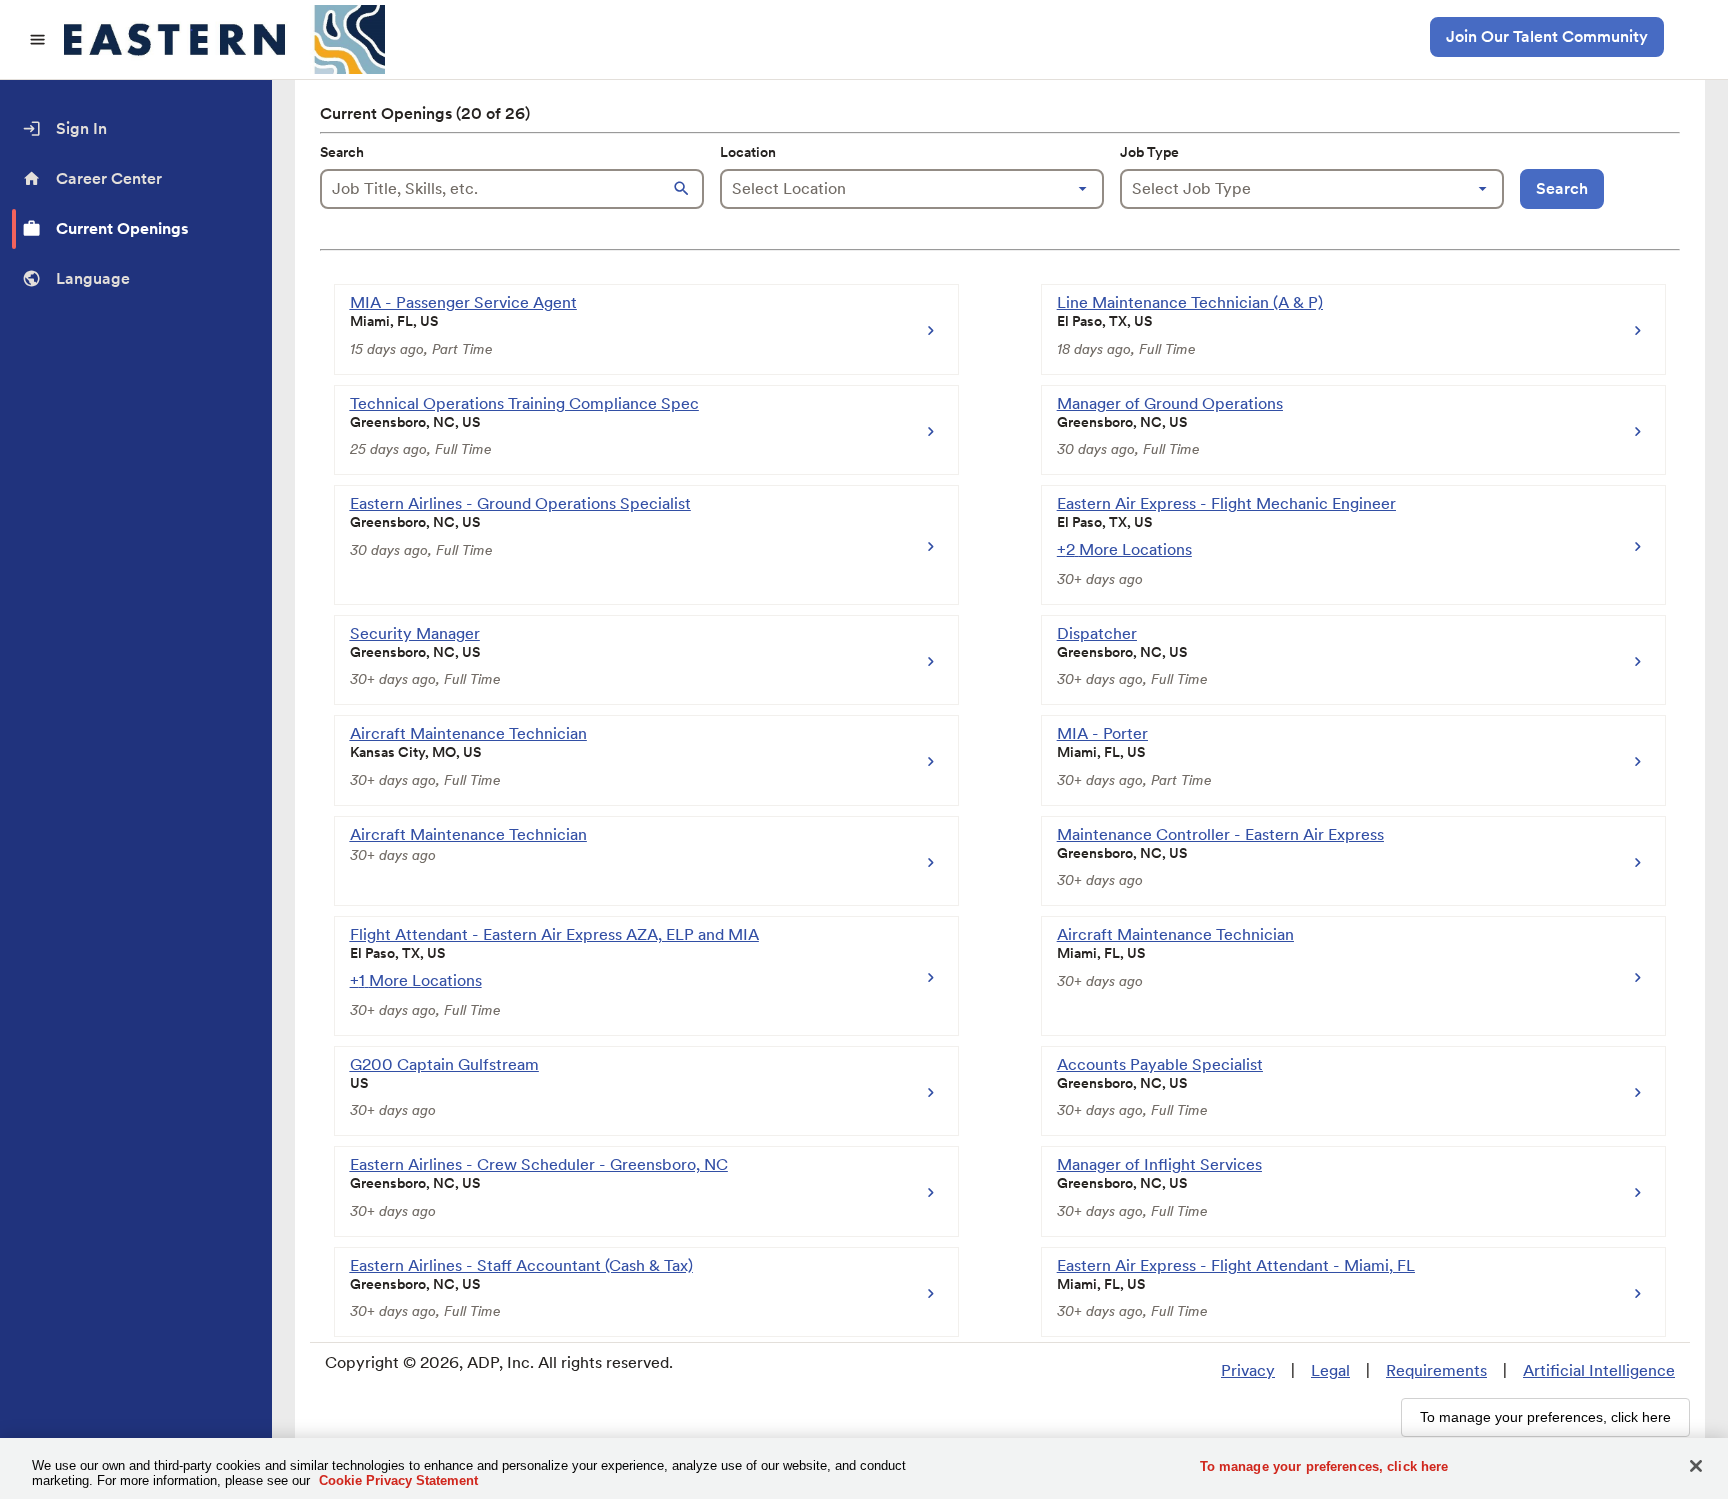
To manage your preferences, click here (1324, 1466)
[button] (684, 189)
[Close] (1696, 1466)
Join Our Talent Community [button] (1547, 36)
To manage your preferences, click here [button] (1545, 1417)
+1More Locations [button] (416, 980)
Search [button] (1562, 188)
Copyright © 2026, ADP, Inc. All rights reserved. (499, 1362)
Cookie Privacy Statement (398, 1480)
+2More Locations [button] (1124, 549)
